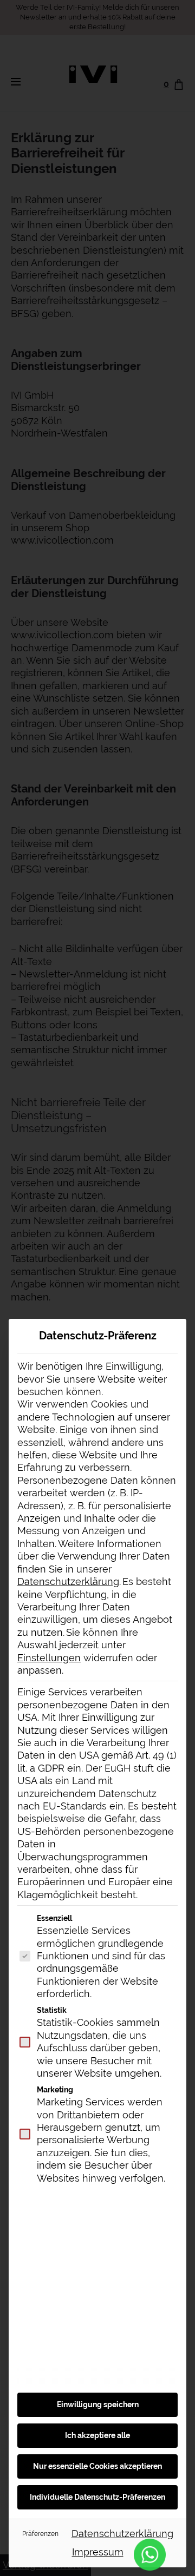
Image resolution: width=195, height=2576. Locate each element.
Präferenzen (40, 2534)
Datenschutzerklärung (68, 1581)
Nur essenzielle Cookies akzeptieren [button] (97, 2466)
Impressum (98, 2552)
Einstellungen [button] (49, 1658)
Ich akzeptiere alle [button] (97, 2435)
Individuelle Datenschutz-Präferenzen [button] (97, 2497)
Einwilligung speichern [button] (98, 2405)
